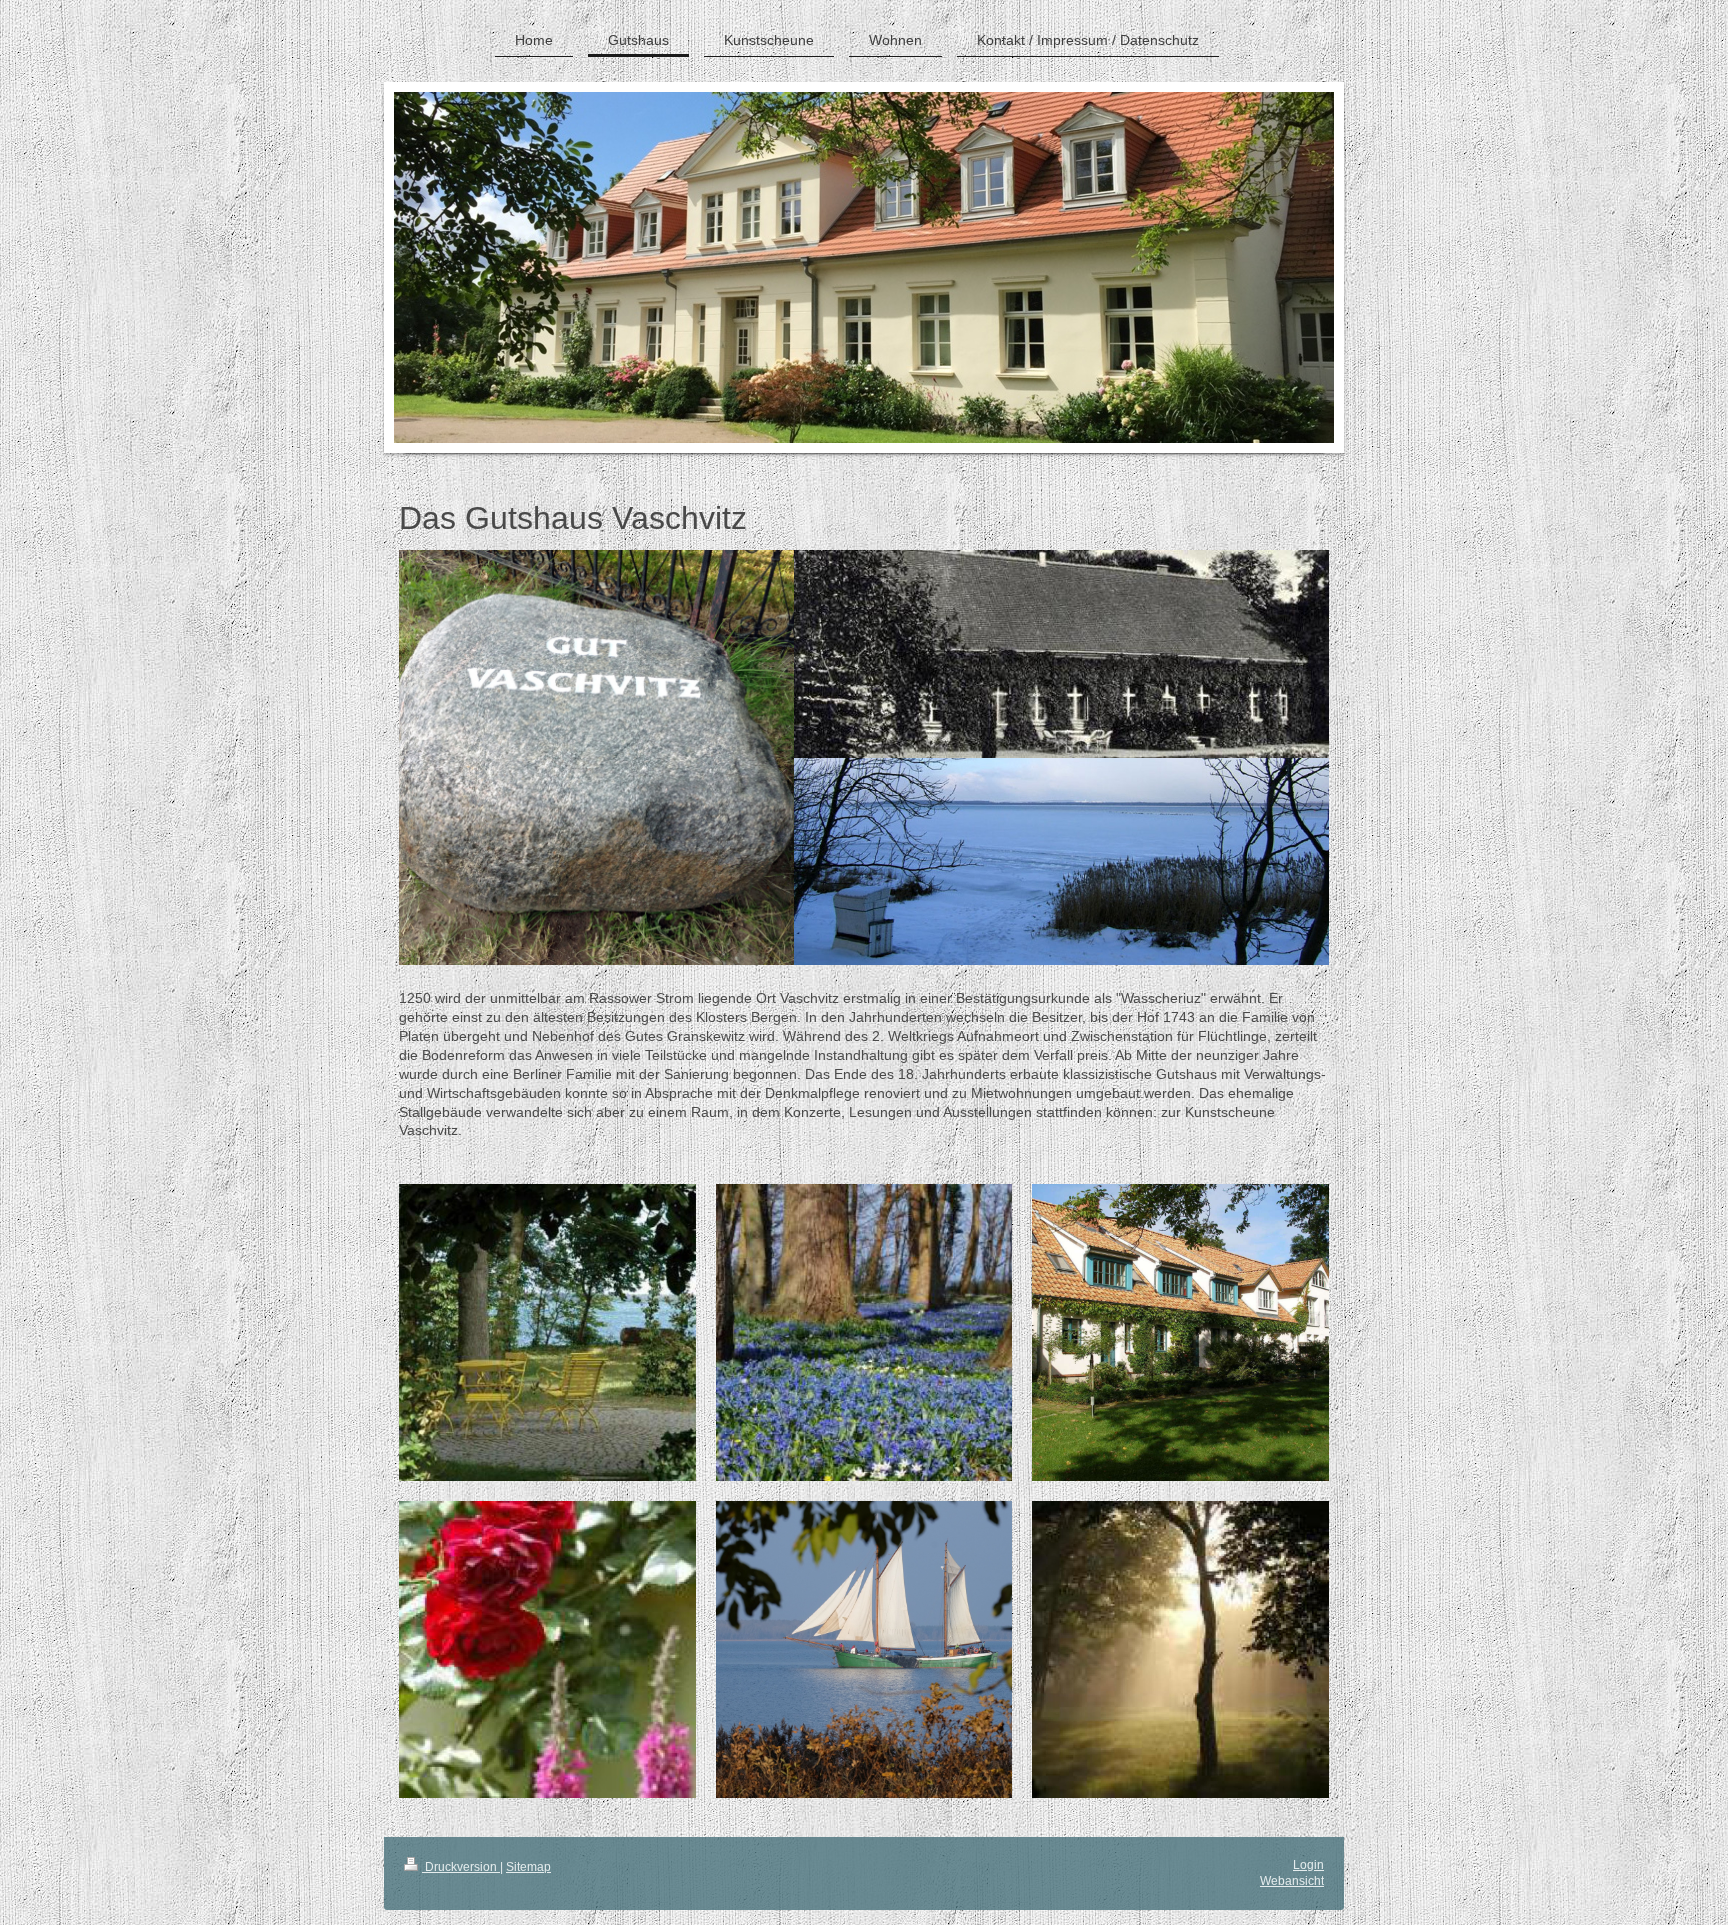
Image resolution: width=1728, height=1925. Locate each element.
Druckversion (461, 1867)
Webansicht (1292, 1881)
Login (1308, 1865)
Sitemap (528, 1867)
